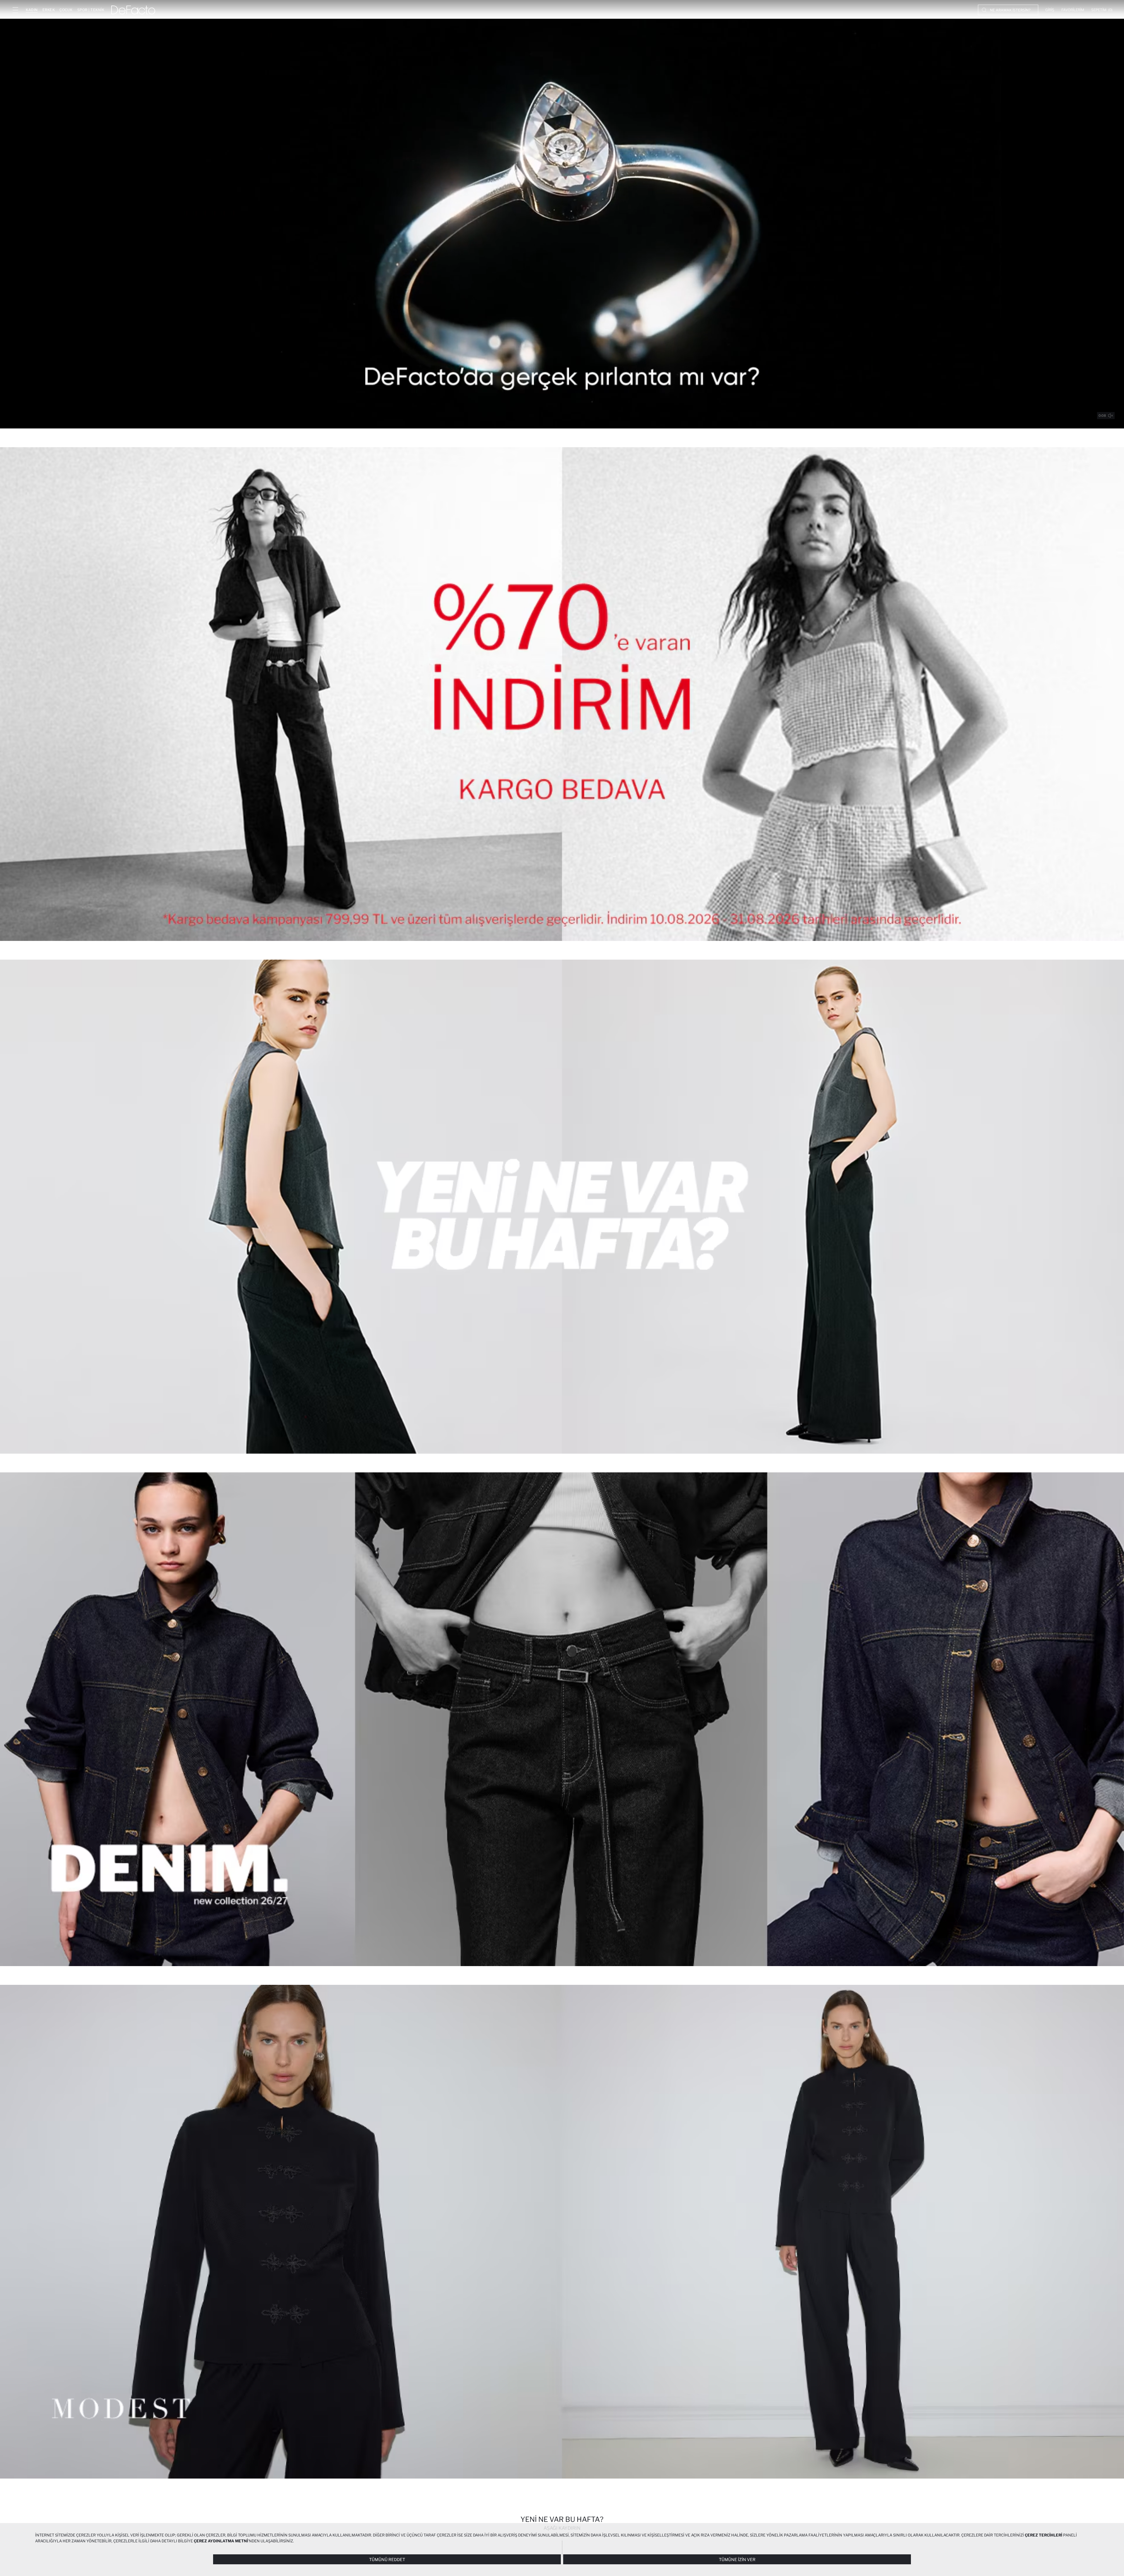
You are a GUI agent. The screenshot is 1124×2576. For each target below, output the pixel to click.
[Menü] (15, 10)
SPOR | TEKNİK (91, 10)
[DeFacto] (133, 10)
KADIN (32, 10)
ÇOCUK (66, 10)
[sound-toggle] (1111, 416)
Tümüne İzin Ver (737, 2559)
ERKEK (49, 10)
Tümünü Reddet (387, 2559)
